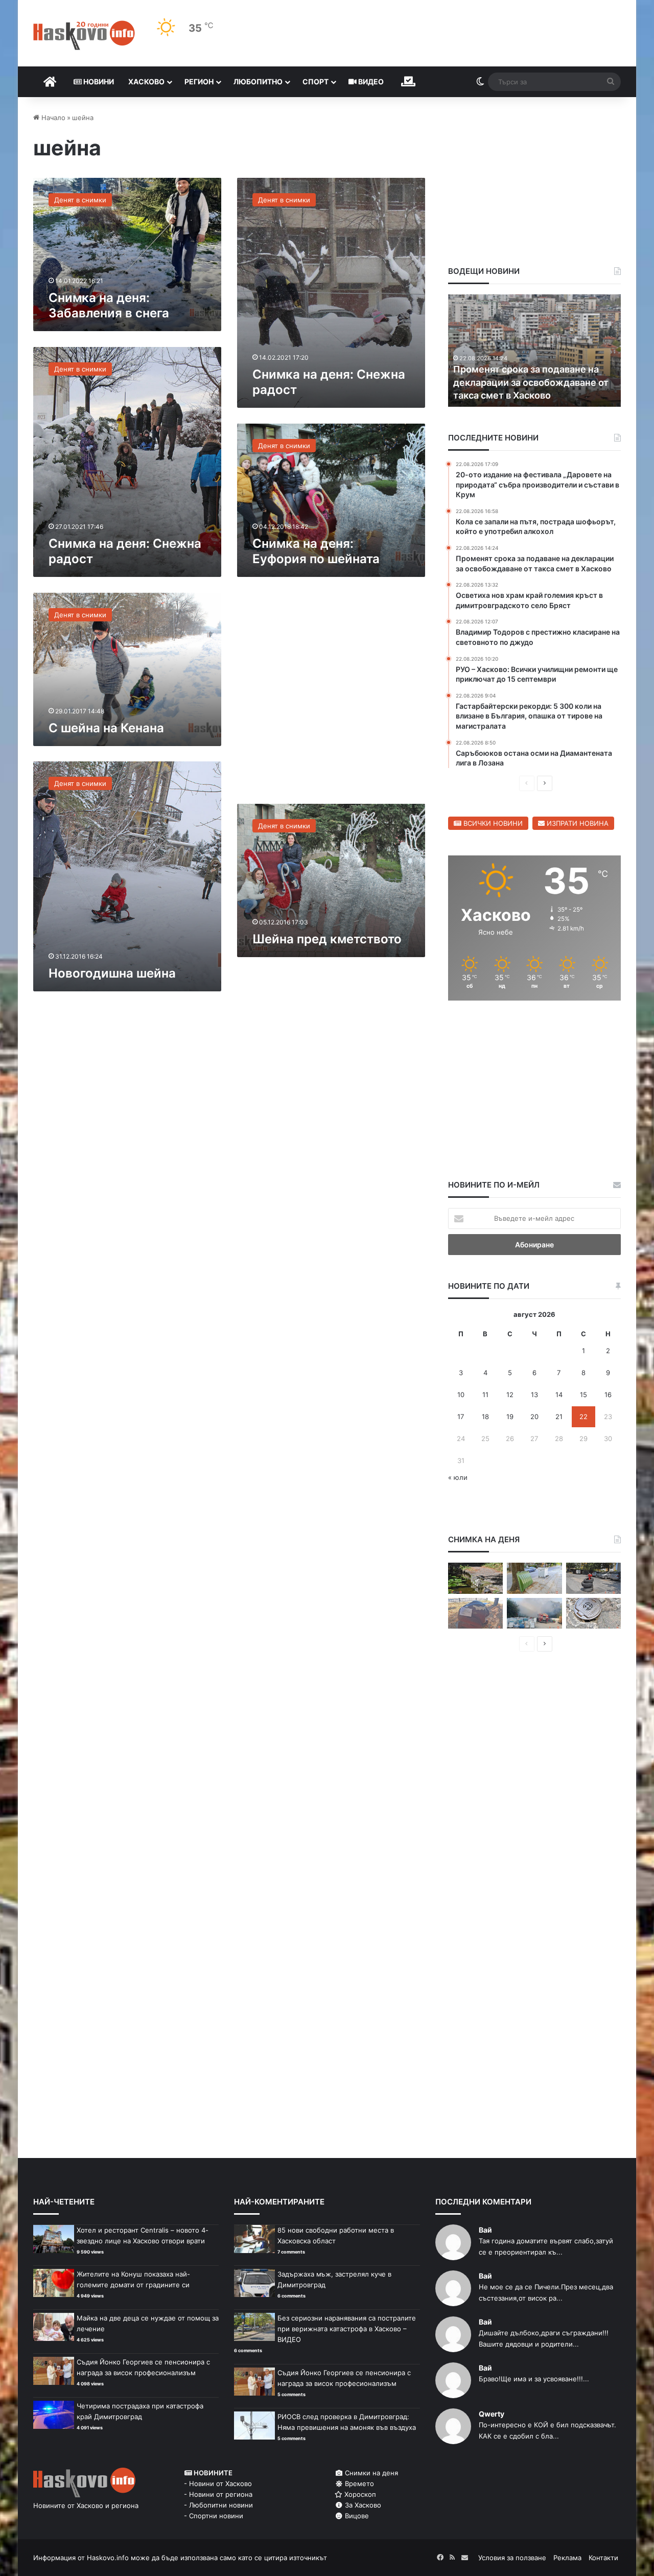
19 (510, 1417)
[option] (535, 351)
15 (583, 1395)
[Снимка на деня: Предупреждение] (475, 1614)
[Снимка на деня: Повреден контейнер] (534, 1578)
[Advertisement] (331, 696)
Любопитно (258, 82)
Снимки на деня (370, 2473)
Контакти (603, 2558)
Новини (98, 82)
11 (485, 1395)
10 (461, 1395)
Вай (485, 2230)
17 (461, 1417)
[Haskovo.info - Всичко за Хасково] (84, 35)
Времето (358, 2484)
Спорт (316, 82)
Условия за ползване (512, 2558)
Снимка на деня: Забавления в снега (109, 305)
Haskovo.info (108, 2558)
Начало (52, 118)
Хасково (146, 82)
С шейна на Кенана (106, 728)
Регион (199, 82)
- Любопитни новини (218, 2505)
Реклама (567, 2558)
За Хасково (362, 2505)
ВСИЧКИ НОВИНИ (492, 823)
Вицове (356, 2516)
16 (608, 1395)
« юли (458, 1477)
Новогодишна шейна (112, 973)
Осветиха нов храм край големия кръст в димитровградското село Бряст (529, 382)
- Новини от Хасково (218, 2484)
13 (534, 1395)
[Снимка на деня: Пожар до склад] (534, 1614)
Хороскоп (359, 2494)
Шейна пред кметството (327, 939)
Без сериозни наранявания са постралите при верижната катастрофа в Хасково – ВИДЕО (347, 2329)
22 (583, 1417)
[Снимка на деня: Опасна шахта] (593, 1614)
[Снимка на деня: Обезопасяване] (593, 1578)
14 (559, 1395)
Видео (370, 82)
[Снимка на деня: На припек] (475, 1578)
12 (510, 1395)
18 (485, 1417)
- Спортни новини (214, 2516)
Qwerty (492, 2414)
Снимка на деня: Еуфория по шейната (316, 551)
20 (534, 1417)
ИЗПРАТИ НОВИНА (577, 823)
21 (559, 1417)
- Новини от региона (218, 2494)
